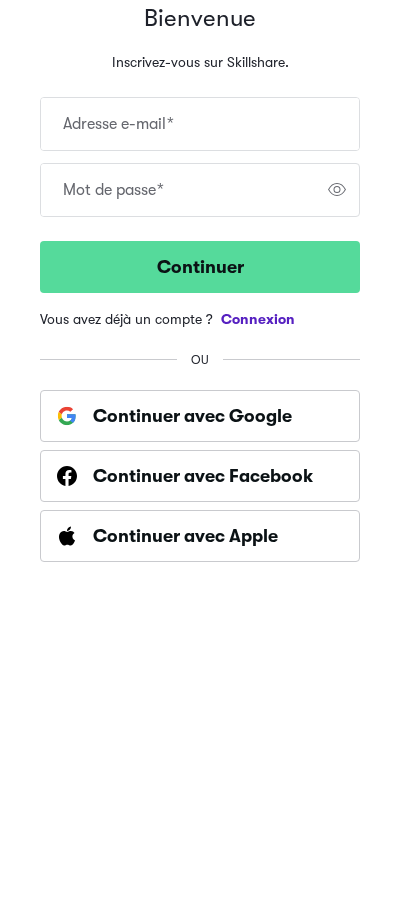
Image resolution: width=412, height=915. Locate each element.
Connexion (258, 319)
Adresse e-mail (118, 124)
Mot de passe (113, 190)
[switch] (337, 190)
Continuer (200, 267)
